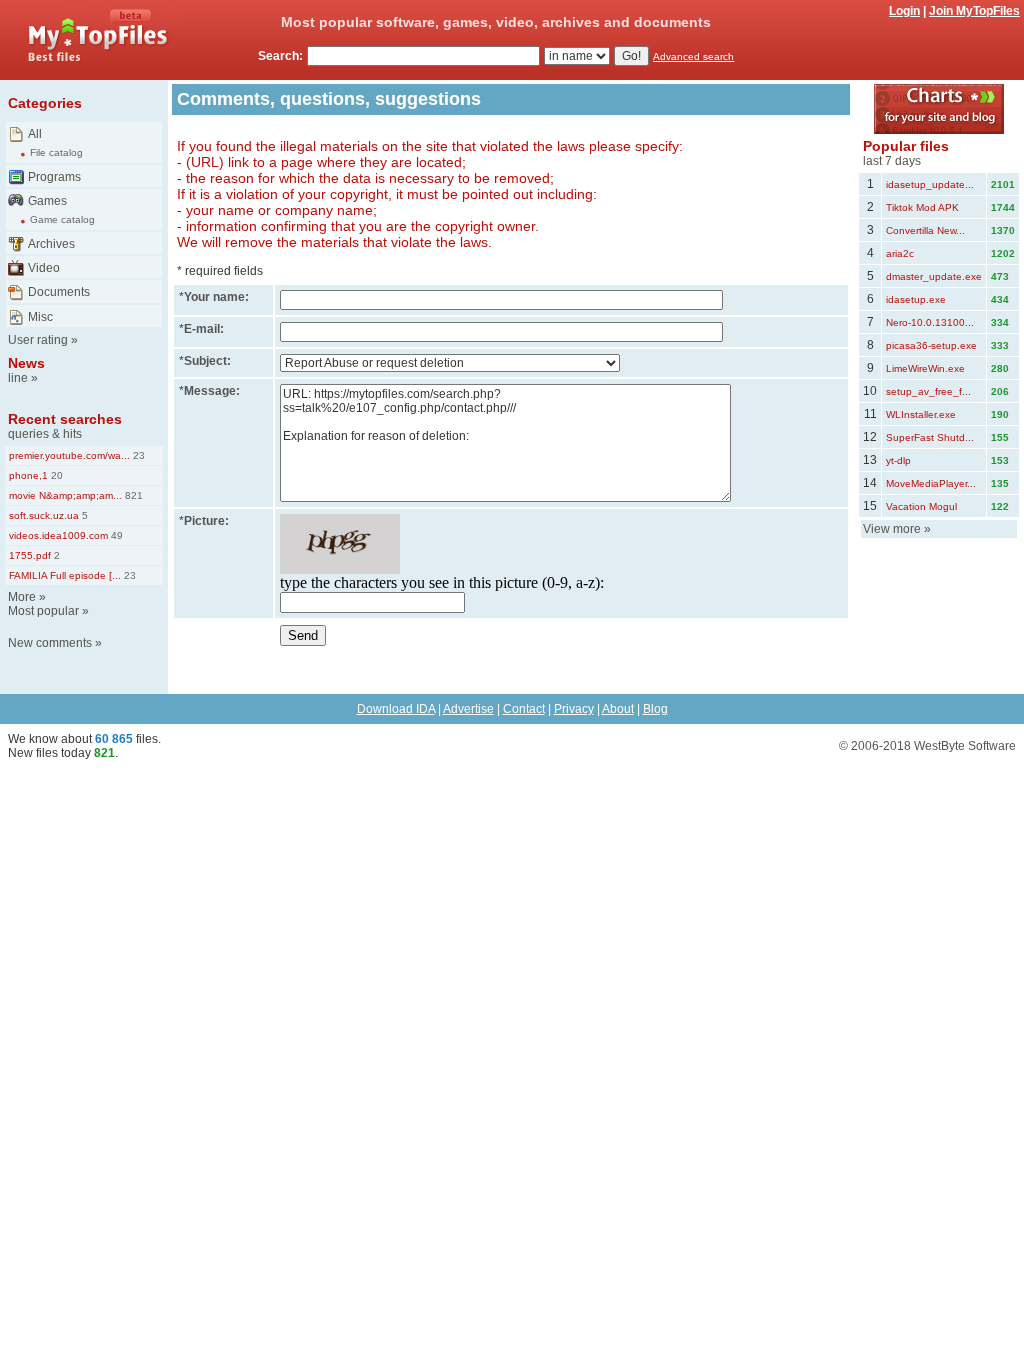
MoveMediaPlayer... (931, 483)
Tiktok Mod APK (922, 207)
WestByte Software (965, 746)
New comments (50, 643)
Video (44, 268)
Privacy (574, 709)
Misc (40, 317)
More (22, 597)
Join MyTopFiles (974, 11)
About (618, 709)
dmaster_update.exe (934, 276)
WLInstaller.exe (921, 414)
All (35, 134)
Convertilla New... (925, 230)
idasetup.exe (916, 299)
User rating (38, 340)
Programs (54, 177)
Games (47, 201)
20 (55, 475)
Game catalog (62, 219)
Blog (655, 709)
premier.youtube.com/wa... (69, 455)
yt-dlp (898, 460)
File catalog (56, 152)
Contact (524, 709)
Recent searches (65, 419)
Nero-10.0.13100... (930, 322)
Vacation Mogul (921, 506)
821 (132, 495)
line (18, 378)
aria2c (900, 253)
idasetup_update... (930, 184)
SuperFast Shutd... (930, 437)
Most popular (43, 611)
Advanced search (693, 56)
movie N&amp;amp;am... (65, 495)
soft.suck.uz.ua (44, 515)
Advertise (468, 709)
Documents (59, 292)
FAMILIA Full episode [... (65, 575)
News (26, 363)
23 (137, 455)
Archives (51, 244)
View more (892, 529)
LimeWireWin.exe (925, 368)
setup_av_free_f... (928, 391)
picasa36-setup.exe (931, 345)
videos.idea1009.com (58, 535)
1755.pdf (30, 555)
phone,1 (28, 475)
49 (115, 535)
